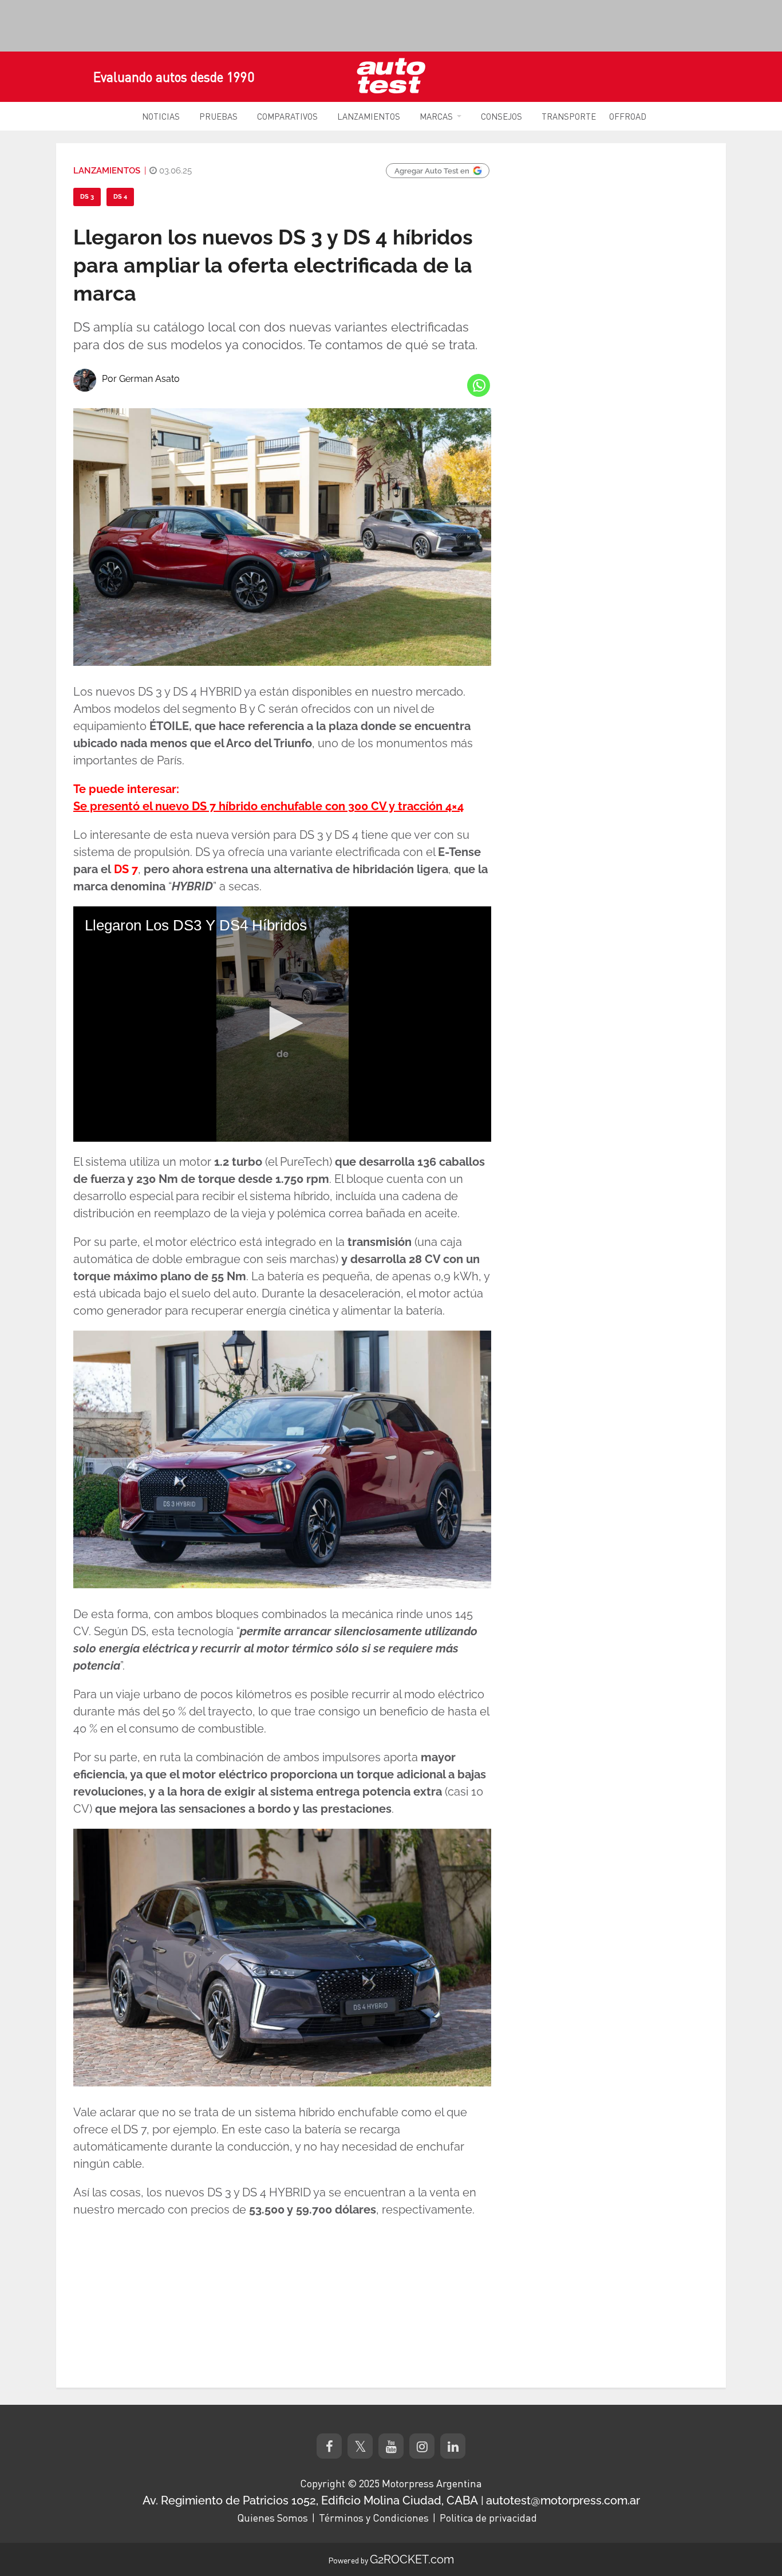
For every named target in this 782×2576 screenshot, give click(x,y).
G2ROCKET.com (412, 2559)
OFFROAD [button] (628, 116)
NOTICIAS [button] (161, 116)
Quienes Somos (272, 2518)
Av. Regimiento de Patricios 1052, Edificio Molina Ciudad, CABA (310, 2500)
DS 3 (87, 197)
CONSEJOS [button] (501, 116)
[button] (282, 1023)
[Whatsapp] (479, 385)
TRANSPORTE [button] (569, 116)
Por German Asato (141, 379)
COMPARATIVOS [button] (287, 116)
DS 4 (120, 197)
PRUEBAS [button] (218, 116)
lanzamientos (107, 171)
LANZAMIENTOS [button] (369, 116)
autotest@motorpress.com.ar (563, 2500)
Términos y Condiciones (374, 2518)
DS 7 (126, 869)
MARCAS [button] (436, 116)
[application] (282, 1024)
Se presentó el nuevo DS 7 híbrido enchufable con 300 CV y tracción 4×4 (268, 806)
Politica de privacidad (488, 2518)
